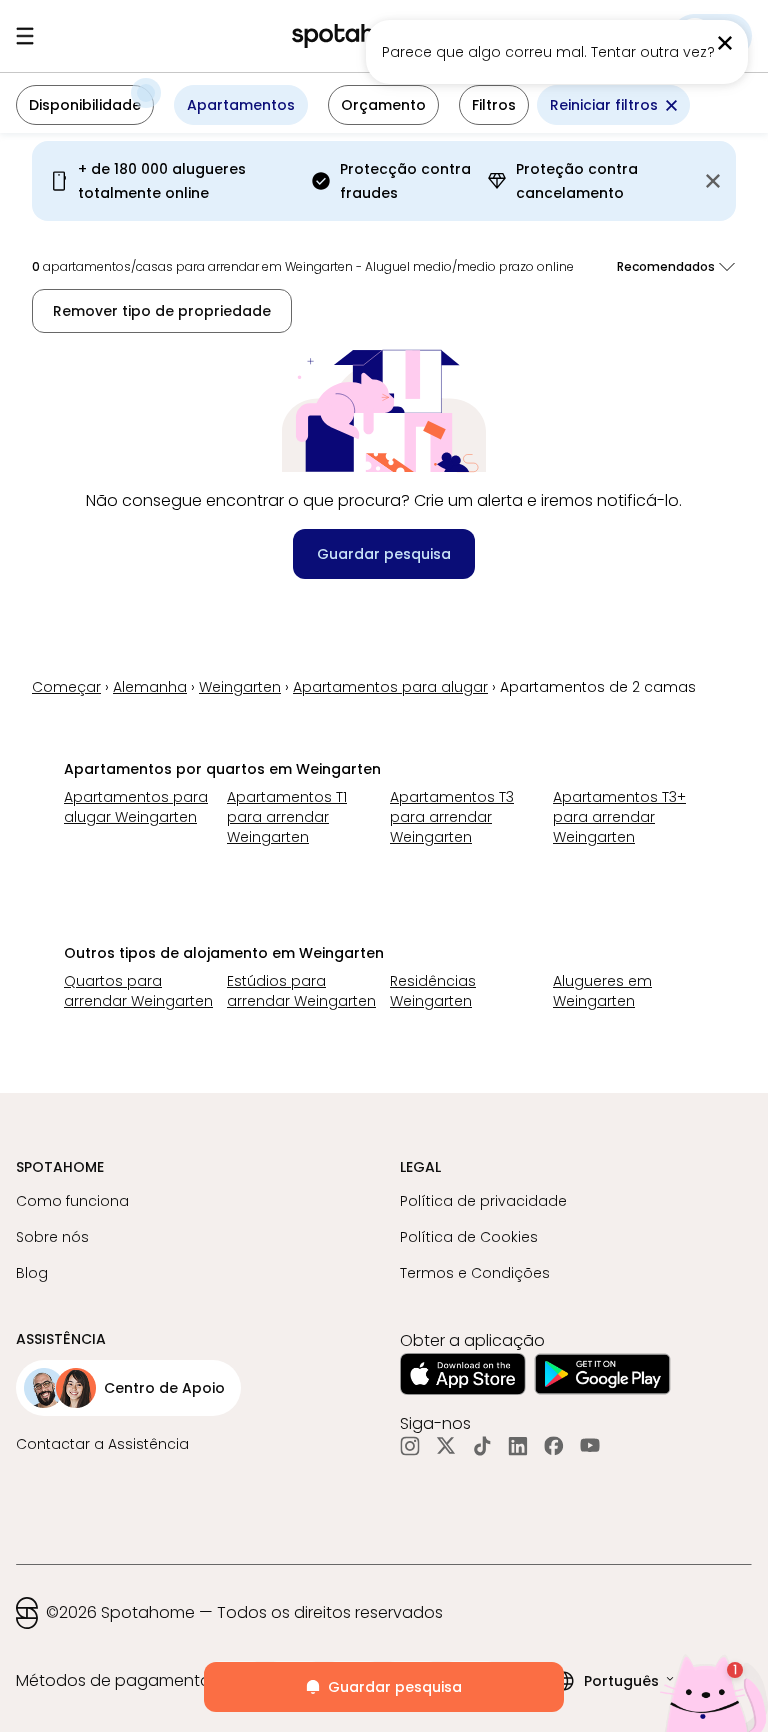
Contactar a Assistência (102, 1444)
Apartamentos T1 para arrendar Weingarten (287, 817)
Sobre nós (52, 1237)
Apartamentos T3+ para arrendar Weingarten (619, 817)
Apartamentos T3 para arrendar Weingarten (452, 817)
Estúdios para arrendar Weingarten (301, 991)
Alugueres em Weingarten (602, 991)
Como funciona (72, 1201)
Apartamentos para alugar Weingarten (136, 807)
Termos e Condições (475, 1273)
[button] (85, 105)
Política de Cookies (469, 1237)
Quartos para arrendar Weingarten (138, 991)
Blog (32, 1273)
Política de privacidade (483, 1201)
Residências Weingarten (433, 991)
